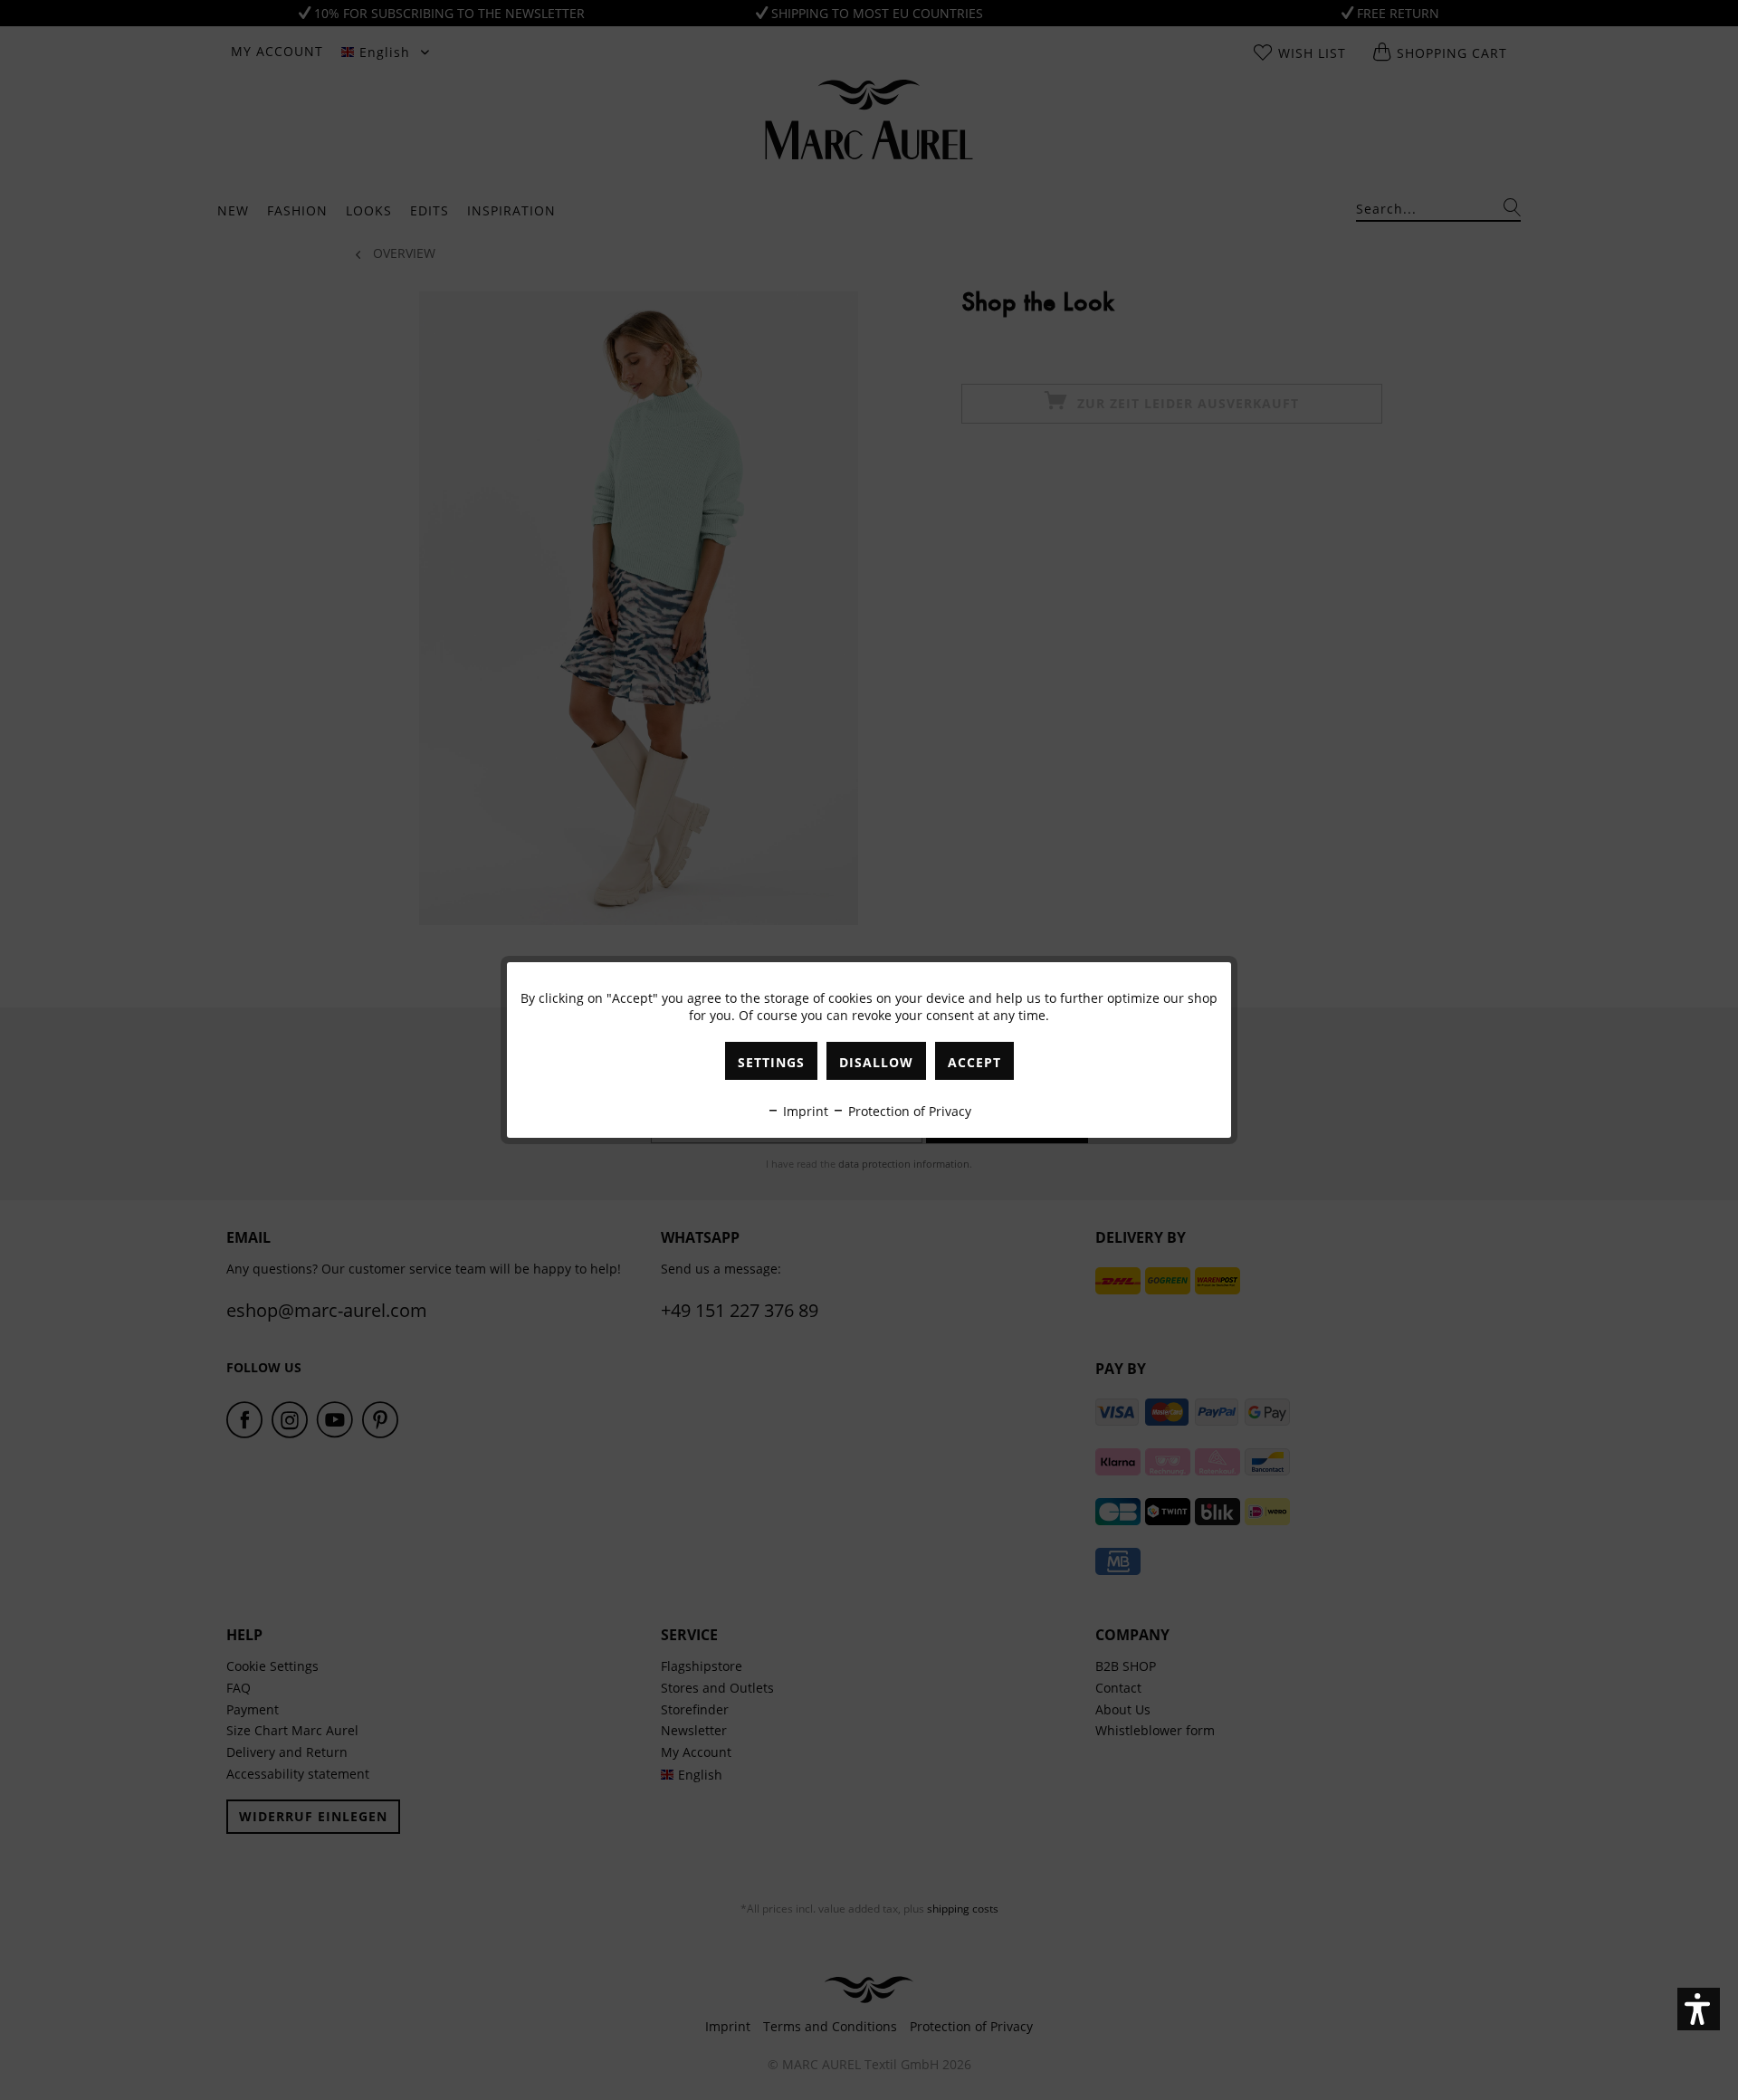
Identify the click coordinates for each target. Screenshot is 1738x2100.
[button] (1699, 2009)
